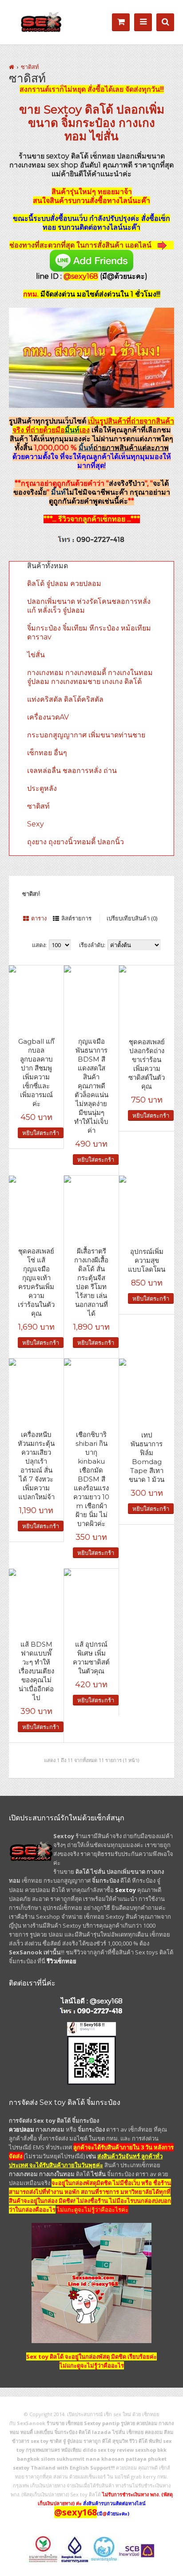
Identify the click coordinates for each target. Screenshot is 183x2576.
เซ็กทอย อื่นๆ (47, 753)
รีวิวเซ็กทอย (62, 1961)
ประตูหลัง (42, 788)
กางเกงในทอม (57, 2174)
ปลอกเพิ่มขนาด (126, 1872)
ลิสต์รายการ (76, 918)
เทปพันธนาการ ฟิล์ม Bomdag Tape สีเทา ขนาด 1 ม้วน (147, 1457)
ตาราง (39, 918)
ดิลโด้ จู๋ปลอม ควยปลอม (64, 584)
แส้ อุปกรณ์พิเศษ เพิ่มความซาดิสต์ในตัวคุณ (91, 1658)
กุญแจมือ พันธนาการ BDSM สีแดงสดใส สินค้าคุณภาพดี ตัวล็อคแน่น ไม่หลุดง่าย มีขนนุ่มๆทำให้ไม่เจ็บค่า (91, 1086)
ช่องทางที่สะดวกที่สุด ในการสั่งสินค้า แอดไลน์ (81, 245)
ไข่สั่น (104, 136)
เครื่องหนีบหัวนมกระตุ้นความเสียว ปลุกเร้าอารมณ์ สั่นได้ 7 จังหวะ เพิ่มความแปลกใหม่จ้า (36, 1466)
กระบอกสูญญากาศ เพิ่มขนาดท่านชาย (86, 735)
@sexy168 (106, 2001)
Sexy (36, 824)
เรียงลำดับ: (92, 945)
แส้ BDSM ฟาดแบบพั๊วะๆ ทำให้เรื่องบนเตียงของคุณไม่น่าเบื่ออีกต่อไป (36, 1671)
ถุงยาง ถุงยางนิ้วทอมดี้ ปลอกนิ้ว (76, 842)
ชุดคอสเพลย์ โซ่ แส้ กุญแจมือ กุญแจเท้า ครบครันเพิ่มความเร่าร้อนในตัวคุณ (36, 1282)
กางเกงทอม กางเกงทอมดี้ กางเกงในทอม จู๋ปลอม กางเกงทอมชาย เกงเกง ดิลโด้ (90, 677)
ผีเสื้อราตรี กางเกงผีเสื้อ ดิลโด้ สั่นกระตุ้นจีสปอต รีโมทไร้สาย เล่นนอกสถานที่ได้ (91, 1282)
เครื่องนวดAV (48, 717)
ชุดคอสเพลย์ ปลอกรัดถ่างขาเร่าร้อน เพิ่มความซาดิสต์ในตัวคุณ (147, 1064)
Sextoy (63, 110)
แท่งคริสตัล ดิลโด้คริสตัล (65, 699)
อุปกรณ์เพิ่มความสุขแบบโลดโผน (147, 1260)
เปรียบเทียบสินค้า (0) (132, 918)
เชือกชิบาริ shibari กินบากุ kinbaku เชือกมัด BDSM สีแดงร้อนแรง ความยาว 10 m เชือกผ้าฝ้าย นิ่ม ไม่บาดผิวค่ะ (91, 1479)
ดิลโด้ (99, 110)
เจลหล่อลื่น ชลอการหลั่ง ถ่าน (72, 771)
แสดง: (39, 945)
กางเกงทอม (50, 2129)
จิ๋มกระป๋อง (88, 123)
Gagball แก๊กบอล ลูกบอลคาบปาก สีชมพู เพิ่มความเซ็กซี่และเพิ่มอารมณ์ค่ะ (36, 1072)
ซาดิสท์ (30, 67)
